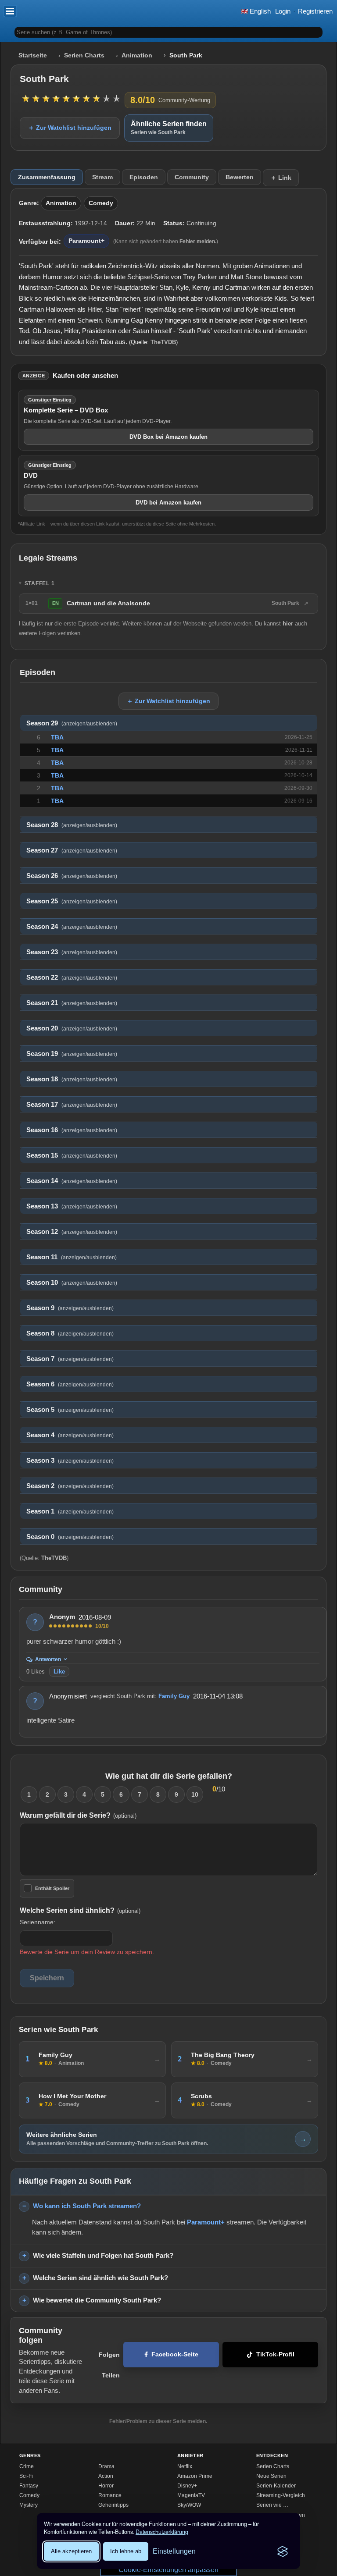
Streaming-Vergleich (281, 2495)
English (259, 11)
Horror (106, 2486)
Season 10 (72, 1283)
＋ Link (281, 178)
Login (283, 11)
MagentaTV (191, 2495)
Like (59, 1672)
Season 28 (72, 825)
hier (288, 624)
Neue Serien (271, 2476)
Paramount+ (86, 241)
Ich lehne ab (126, 2551)
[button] (10, 11)
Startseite (33, 55)
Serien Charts (84, 55)
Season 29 (72, 723)
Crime (27, 2466)
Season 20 (72, 1028)
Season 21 (72, 1003)
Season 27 (72, 850)
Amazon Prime (195, 2476)
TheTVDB (163, 342)
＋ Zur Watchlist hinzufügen (70, 128)
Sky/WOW (189, 2505)
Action (106, 2476)
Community (192, 177)
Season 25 (72, 901)
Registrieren (315, 11)
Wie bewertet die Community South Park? (97, 2300)
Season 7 (70, 1359)
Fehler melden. (198, 242)
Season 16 (72, 1130)
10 (195, 1794)
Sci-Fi (26, 2476)
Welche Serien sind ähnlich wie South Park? (100, 2278)
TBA (57, 737)
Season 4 (70, 1435)
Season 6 (70, 1384)
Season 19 (72, 1054)
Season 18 (72, 1079)
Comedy (101, 203)
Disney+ (187, 2486)
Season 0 (70, 1537)
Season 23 (72, 952)
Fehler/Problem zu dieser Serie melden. (158, 2421)
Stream (102, 177)
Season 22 (72, 977)
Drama (106, 2466)
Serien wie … (272, 2505)
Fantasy (29, 2486)
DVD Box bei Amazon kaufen (168, 437)
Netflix (185, 2466)
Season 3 (70, 1460)
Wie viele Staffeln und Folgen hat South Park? (103, 2255)
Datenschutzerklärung (162, 2532)
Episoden (144, 177)
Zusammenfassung (47, 177)
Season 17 (72, 1105)
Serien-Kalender (276, 2486)
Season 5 (70, 1410)
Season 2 (70, 1486)
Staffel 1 (40, 583)
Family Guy (174, 1696)
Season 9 (70, 1308)
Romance (110, 2495)
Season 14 (72, 1181)
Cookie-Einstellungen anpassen (168, 2570)
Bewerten (240, 177)
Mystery (29, 2505)
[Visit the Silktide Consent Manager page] (283, 2551)
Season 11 (72, 1257)
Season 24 (72, 927)
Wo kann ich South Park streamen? (87, 2206)
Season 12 (72, 1232)
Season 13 (72, 1206)
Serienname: (38, 1922)
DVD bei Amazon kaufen (168, 503)
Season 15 (72, 1155)
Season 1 (70, 1511)
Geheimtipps (113, 2505)
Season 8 (70, 1333)
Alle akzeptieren (71, 2551)
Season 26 (72, 876)
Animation (137, 55)
